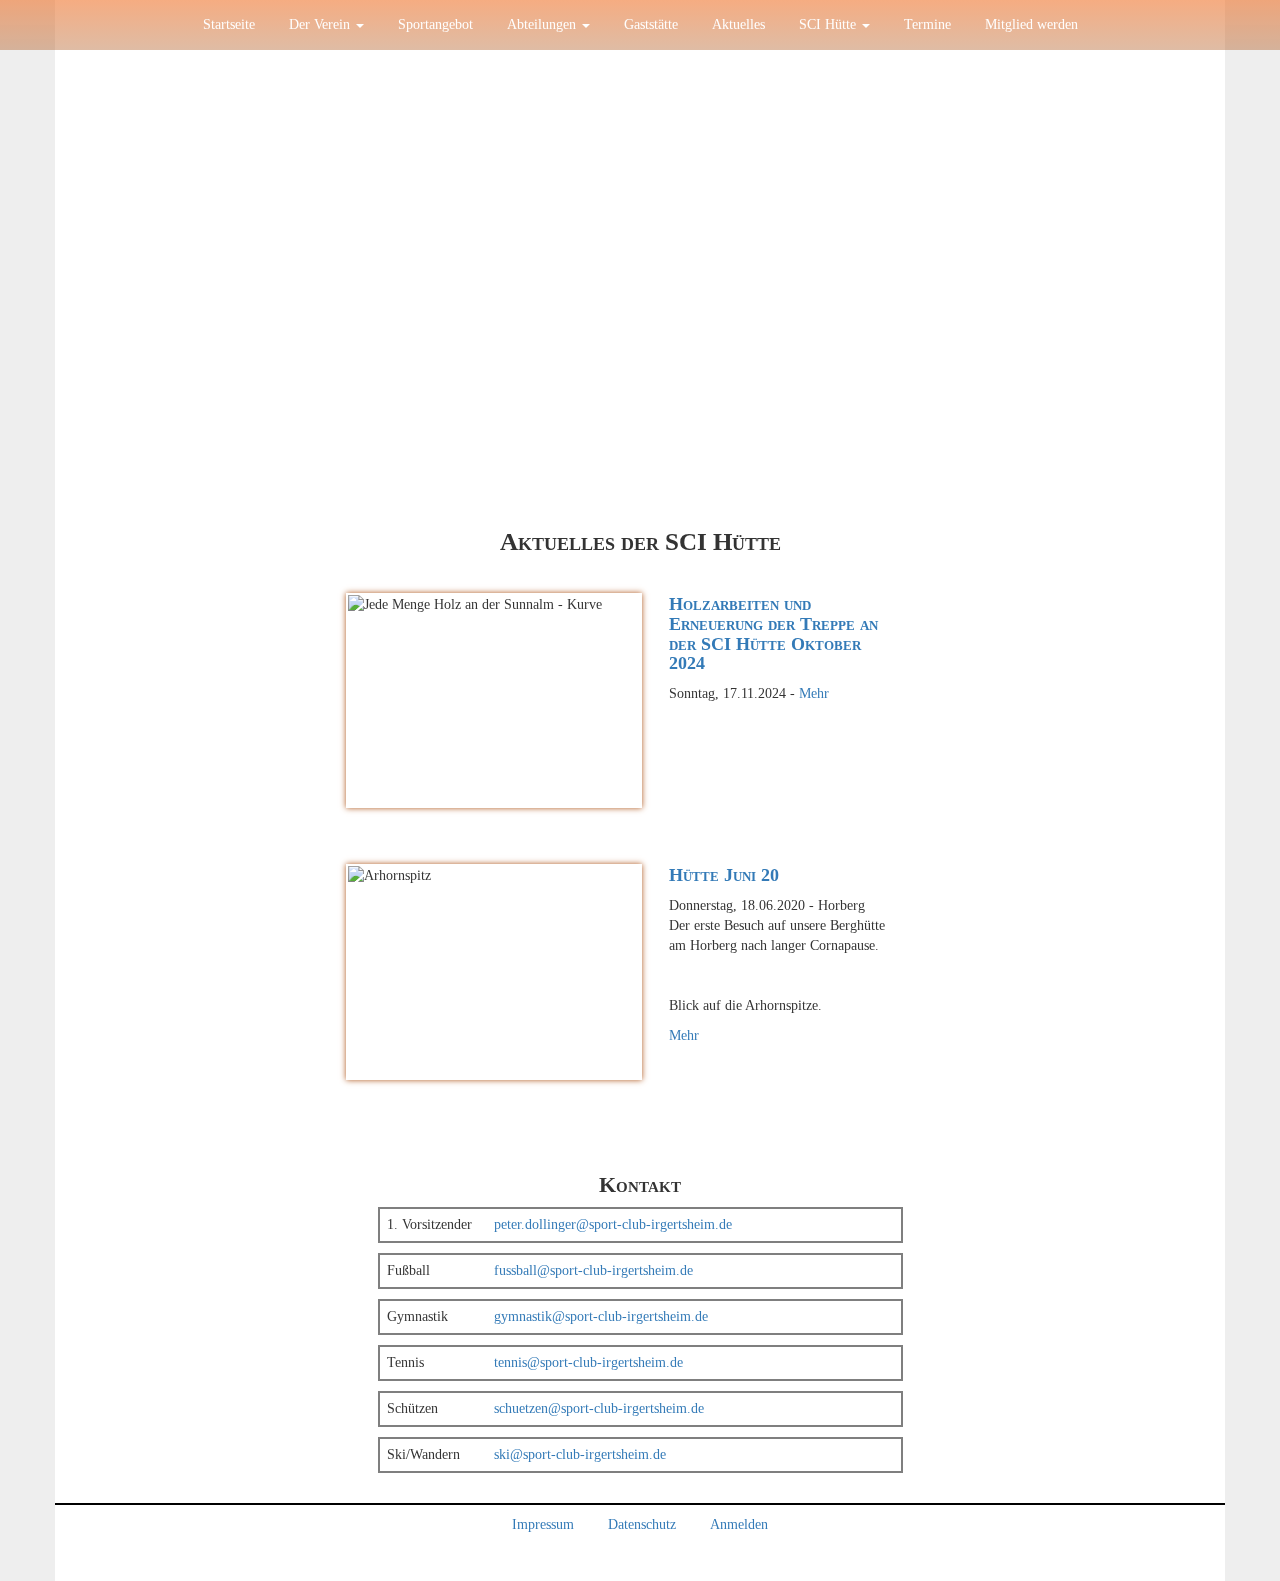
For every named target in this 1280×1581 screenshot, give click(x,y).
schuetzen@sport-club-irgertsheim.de (599, 1408)
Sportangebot (435, 24)
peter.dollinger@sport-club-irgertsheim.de (613, 1224)
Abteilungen (543, 24)
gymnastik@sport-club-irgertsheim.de (601, 1316)
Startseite (229, 24)
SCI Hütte (829, 24)
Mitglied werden (1031, 24)
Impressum (543, 1524)
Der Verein (321, 24)
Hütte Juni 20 (724, 875)
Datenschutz (642, 1524)
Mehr (814, 693)
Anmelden (739, 1524)
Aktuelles (738, 24)
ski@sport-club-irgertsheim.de (580, 1454)
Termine (927, 24)
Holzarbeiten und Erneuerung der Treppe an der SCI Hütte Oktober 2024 (773, 633)
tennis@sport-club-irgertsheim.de (588, 1362)
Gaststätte (651, 24)
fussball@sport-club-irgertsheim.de (593, 1270)
